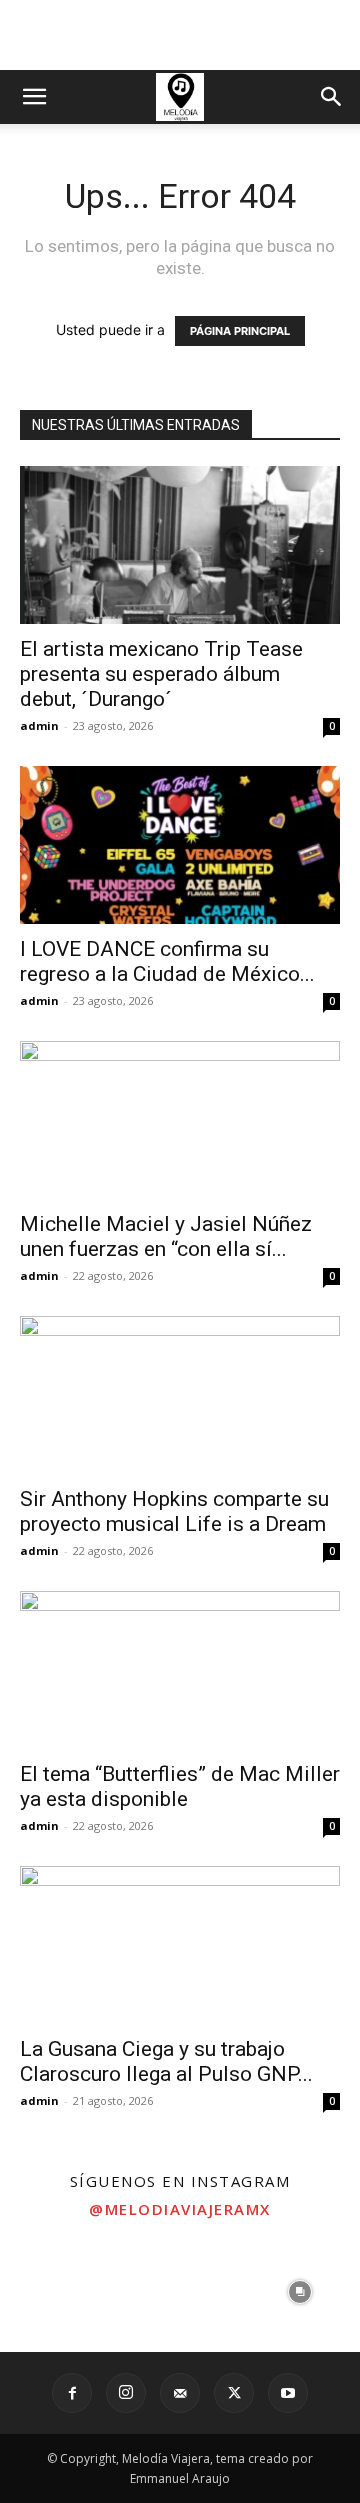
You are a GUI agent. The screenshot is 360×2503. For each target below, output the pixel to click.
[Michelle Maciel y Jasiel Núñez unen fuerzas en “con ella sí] (180, 1120)
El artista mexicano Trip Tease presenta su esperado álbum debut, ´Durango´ (161, 674)
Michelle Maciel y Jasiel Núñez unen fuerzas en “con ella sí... (166, 1236)
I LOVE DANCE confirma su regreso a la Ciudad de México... (167, 961)
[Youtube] (288, 2393)
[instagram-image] (60, 2292)
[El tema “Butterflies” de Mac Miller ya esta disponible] (180, 1670)
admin (39, 725)
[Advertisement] (180, 35)
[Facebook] (72, 2393)
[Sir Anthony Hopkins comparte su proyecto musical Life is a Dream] (180, 1395)
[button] (34, 97)
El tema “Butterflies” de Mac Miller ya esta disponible (180, 1786)
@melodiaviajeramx (180, 2209)
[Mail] (180, 2393)
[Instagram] (126, 2393)
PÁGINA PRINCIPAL (240, 331)
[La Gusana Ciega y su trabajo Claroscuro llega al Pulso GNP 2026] (180, 1945)
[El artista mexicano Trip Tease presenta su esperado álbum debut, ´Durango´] (180, 545)
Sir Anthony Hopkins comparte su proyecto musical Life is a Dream (174, 1511)
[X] (234, 2393)
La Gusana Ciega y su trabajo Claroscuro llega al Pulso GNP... (166, 2061)
